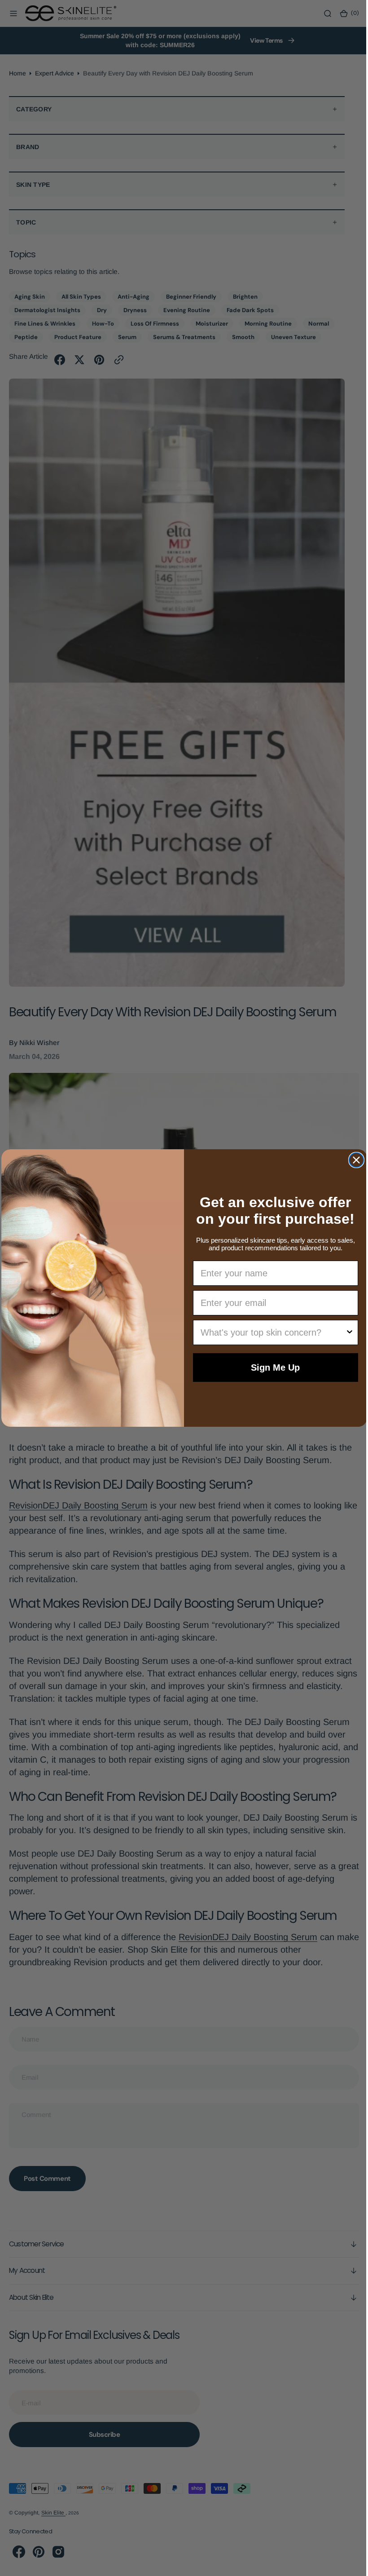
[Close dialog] (353, 1160)
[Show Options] (346, 1332)
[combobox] (270, 1332)
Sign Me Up (272, 1367)
